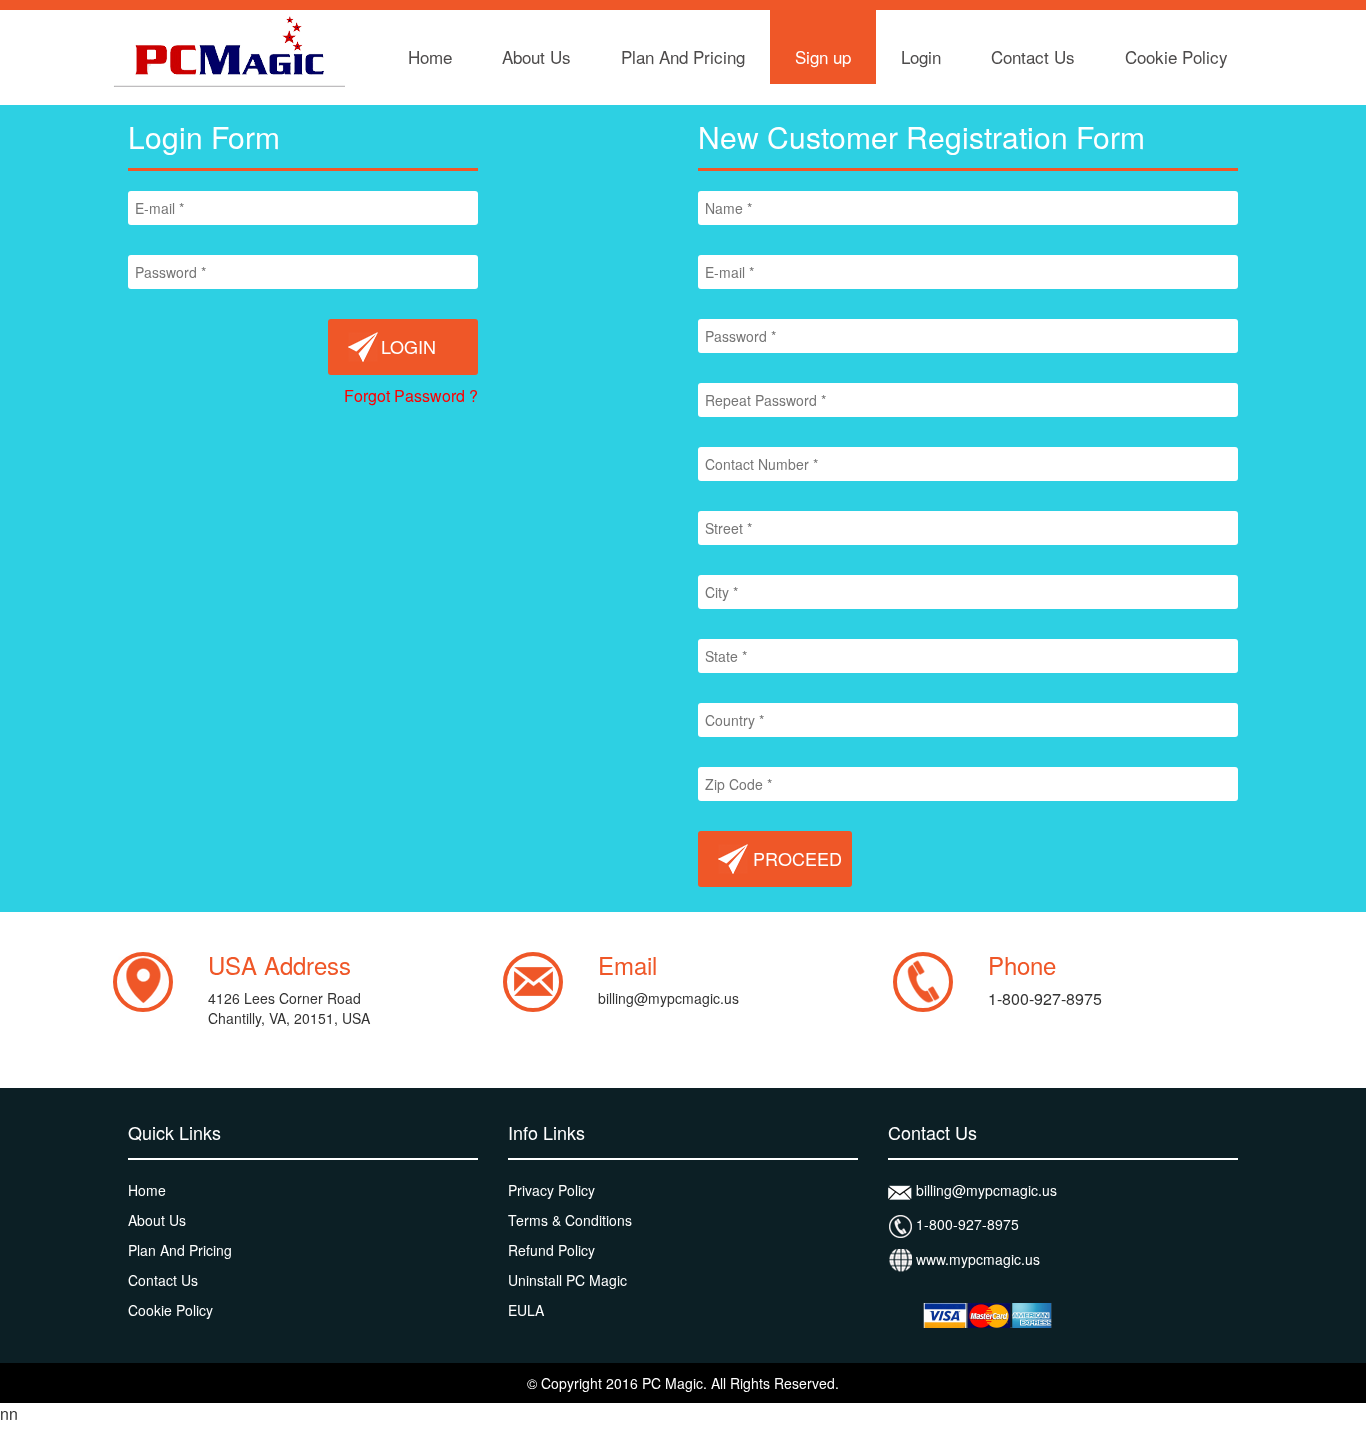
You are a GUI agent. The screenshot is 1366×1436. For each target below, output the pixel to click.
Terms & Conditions (570, 1220)
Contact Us (1033, 56)
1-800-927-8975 (965, 1224)
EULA (526, 1310)
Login (921, 56)
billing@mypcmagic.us (668, 998)
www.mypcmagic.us (976, 1259)
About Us (536, 56)
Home (430, 56)
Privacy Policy (551, 1190)
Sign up (823, 56)
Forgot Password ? (411, 395)
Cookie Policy (1176, 56)
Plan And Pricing (683, 56)
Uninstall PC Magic (567, 1280)
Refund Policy (551, 1250)
